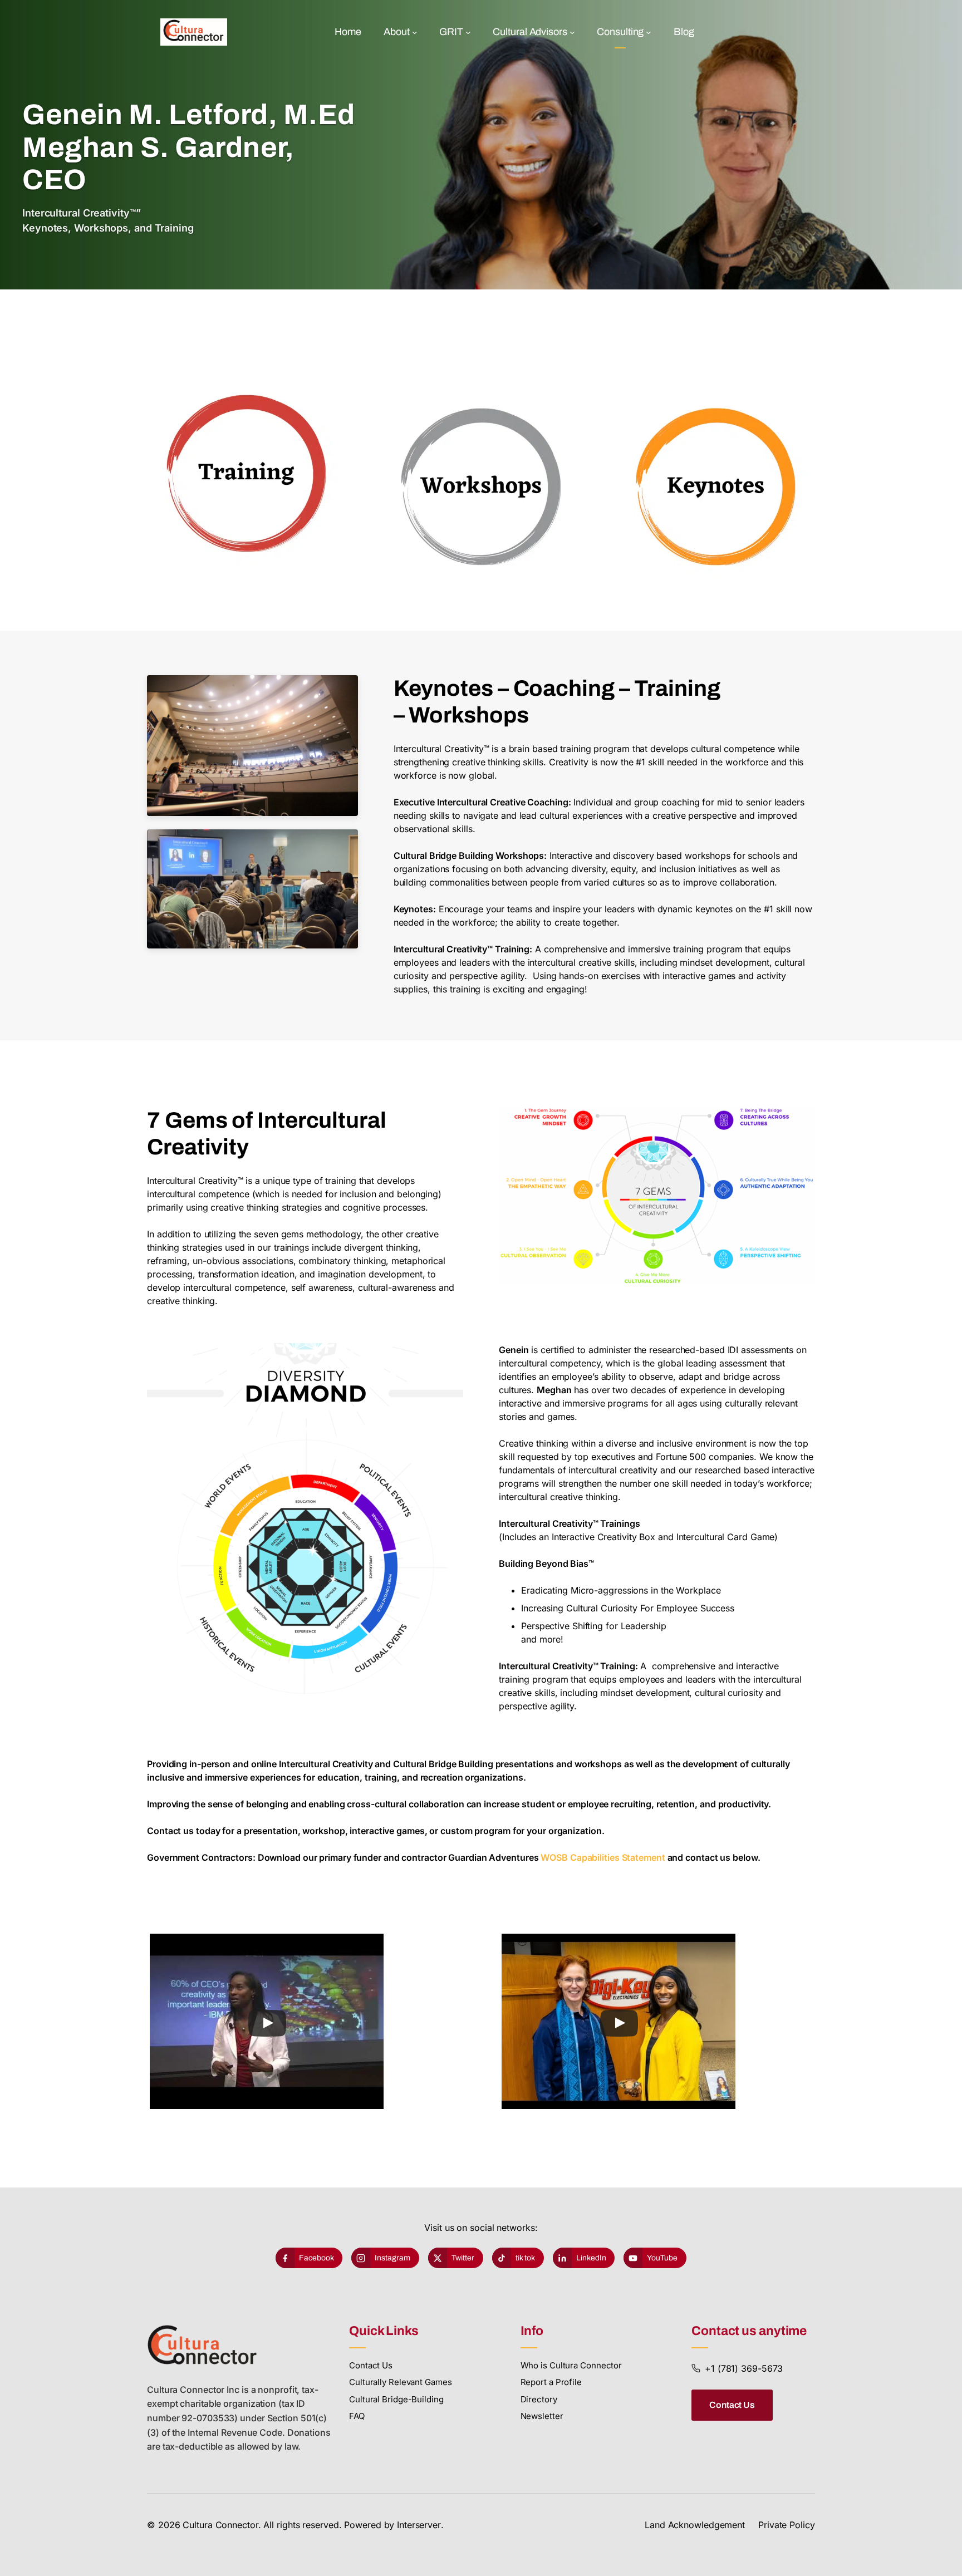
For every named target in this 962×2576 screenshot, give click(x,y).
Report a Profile (551, 2382)
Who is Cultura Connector (571, 2365)
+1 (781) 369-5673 (744, 2368)
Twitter (463, 2258)
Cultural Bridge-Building (396, 2399)
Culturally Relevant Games (401, 2382)
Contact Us (371, 2365)
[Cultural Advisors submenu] (572, 32)
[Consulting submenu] (649, 32)
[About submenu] (415, 32)
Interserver (419, 2525)
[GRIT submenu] (468, 32)
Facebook (316, 2258)
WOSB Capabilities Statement (603, 1857)
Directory (539, 2399)
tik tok (525, 2258)
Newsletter (542, 2416)
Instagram (392, 2258)
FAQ (357, 2416)
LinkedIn (591, 2258)
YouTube (662, 2258)
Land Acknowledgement (695, 2525)
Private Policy (787, 2525)
